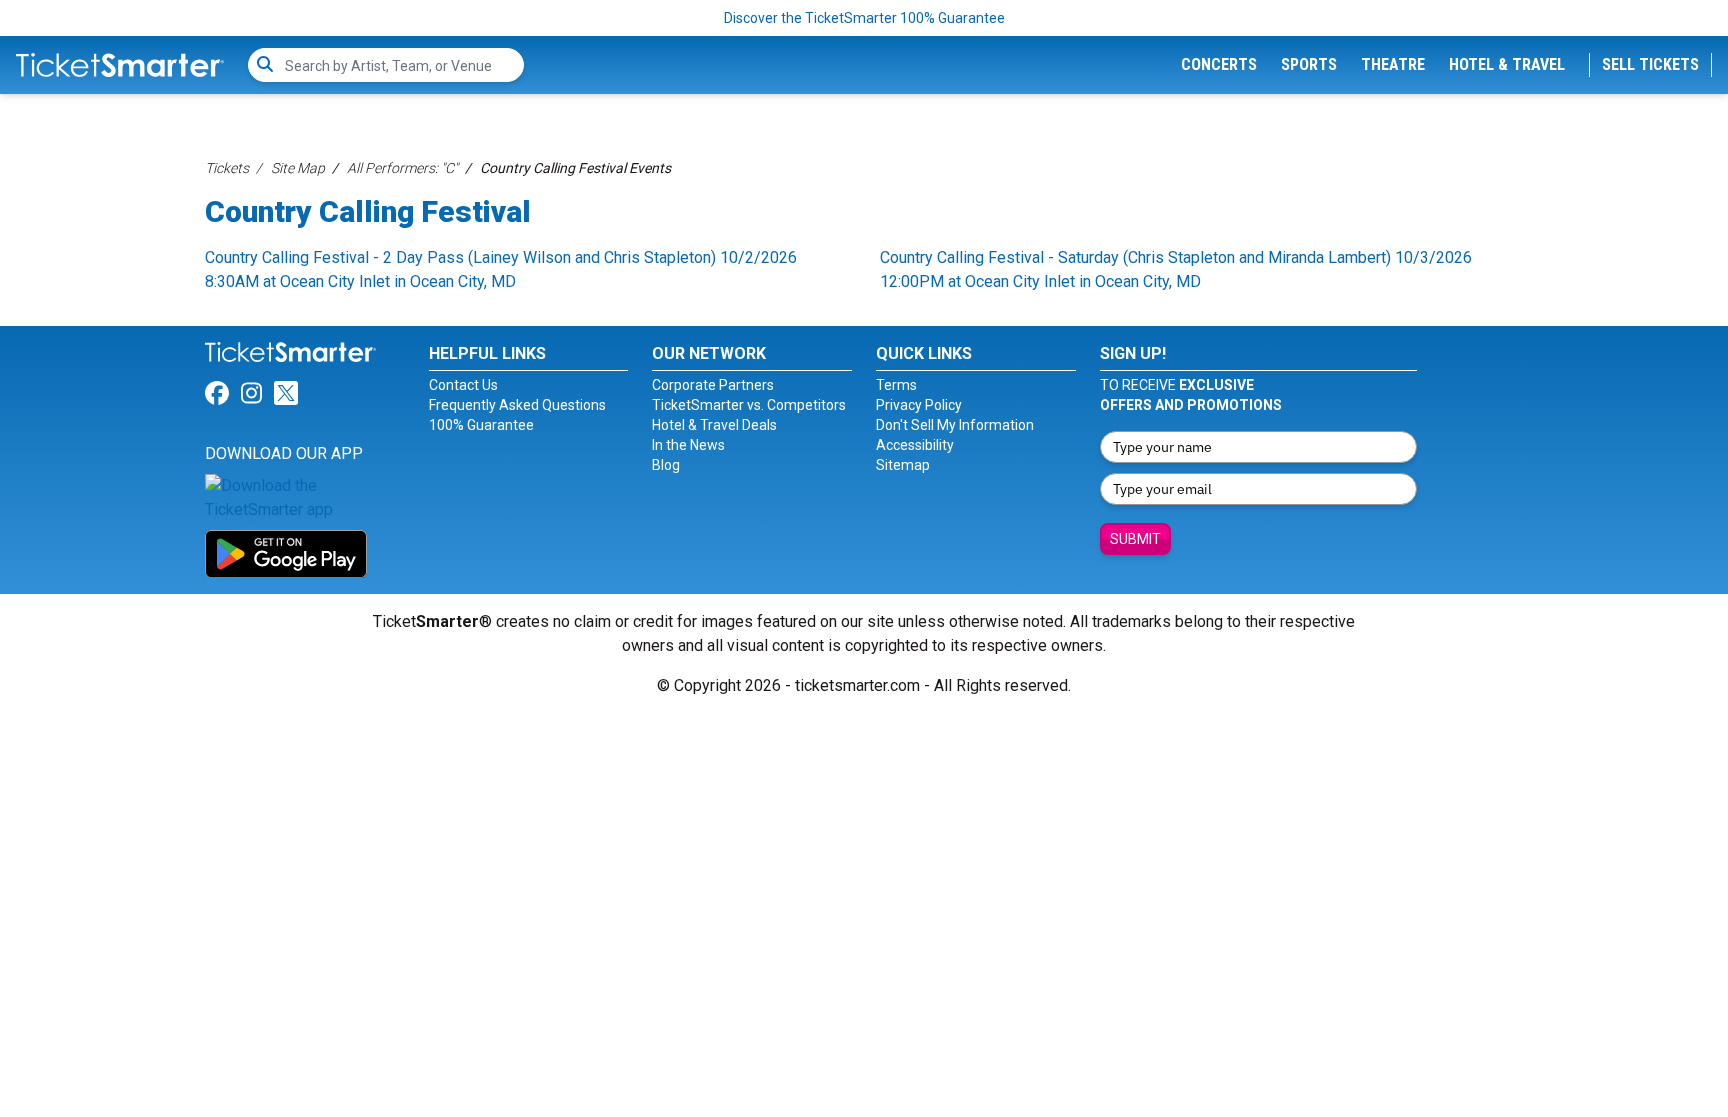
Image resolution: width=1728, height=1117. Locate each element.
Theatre (1393, 64)
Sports (1309, 64)
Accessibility (915, 445)
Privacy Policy (919, 405)
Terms (896, 385)
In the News (688, 445)
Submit (1135, 539)
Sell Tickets (1650, 64)
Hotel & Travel (1507, 64)
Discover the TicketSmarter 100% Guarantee (864, 18)
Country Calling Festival (368, 211)
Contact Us (463, 385)
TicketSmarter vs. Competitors (749, 405)
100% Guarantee (481, 425)
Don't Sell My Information (955, 425)
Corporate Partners (713, 385)
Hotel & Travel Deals (714, 425)
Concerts (1219, 64)
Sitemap (903, 465)
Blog (666, 465)
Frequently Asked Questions (517, 405)
